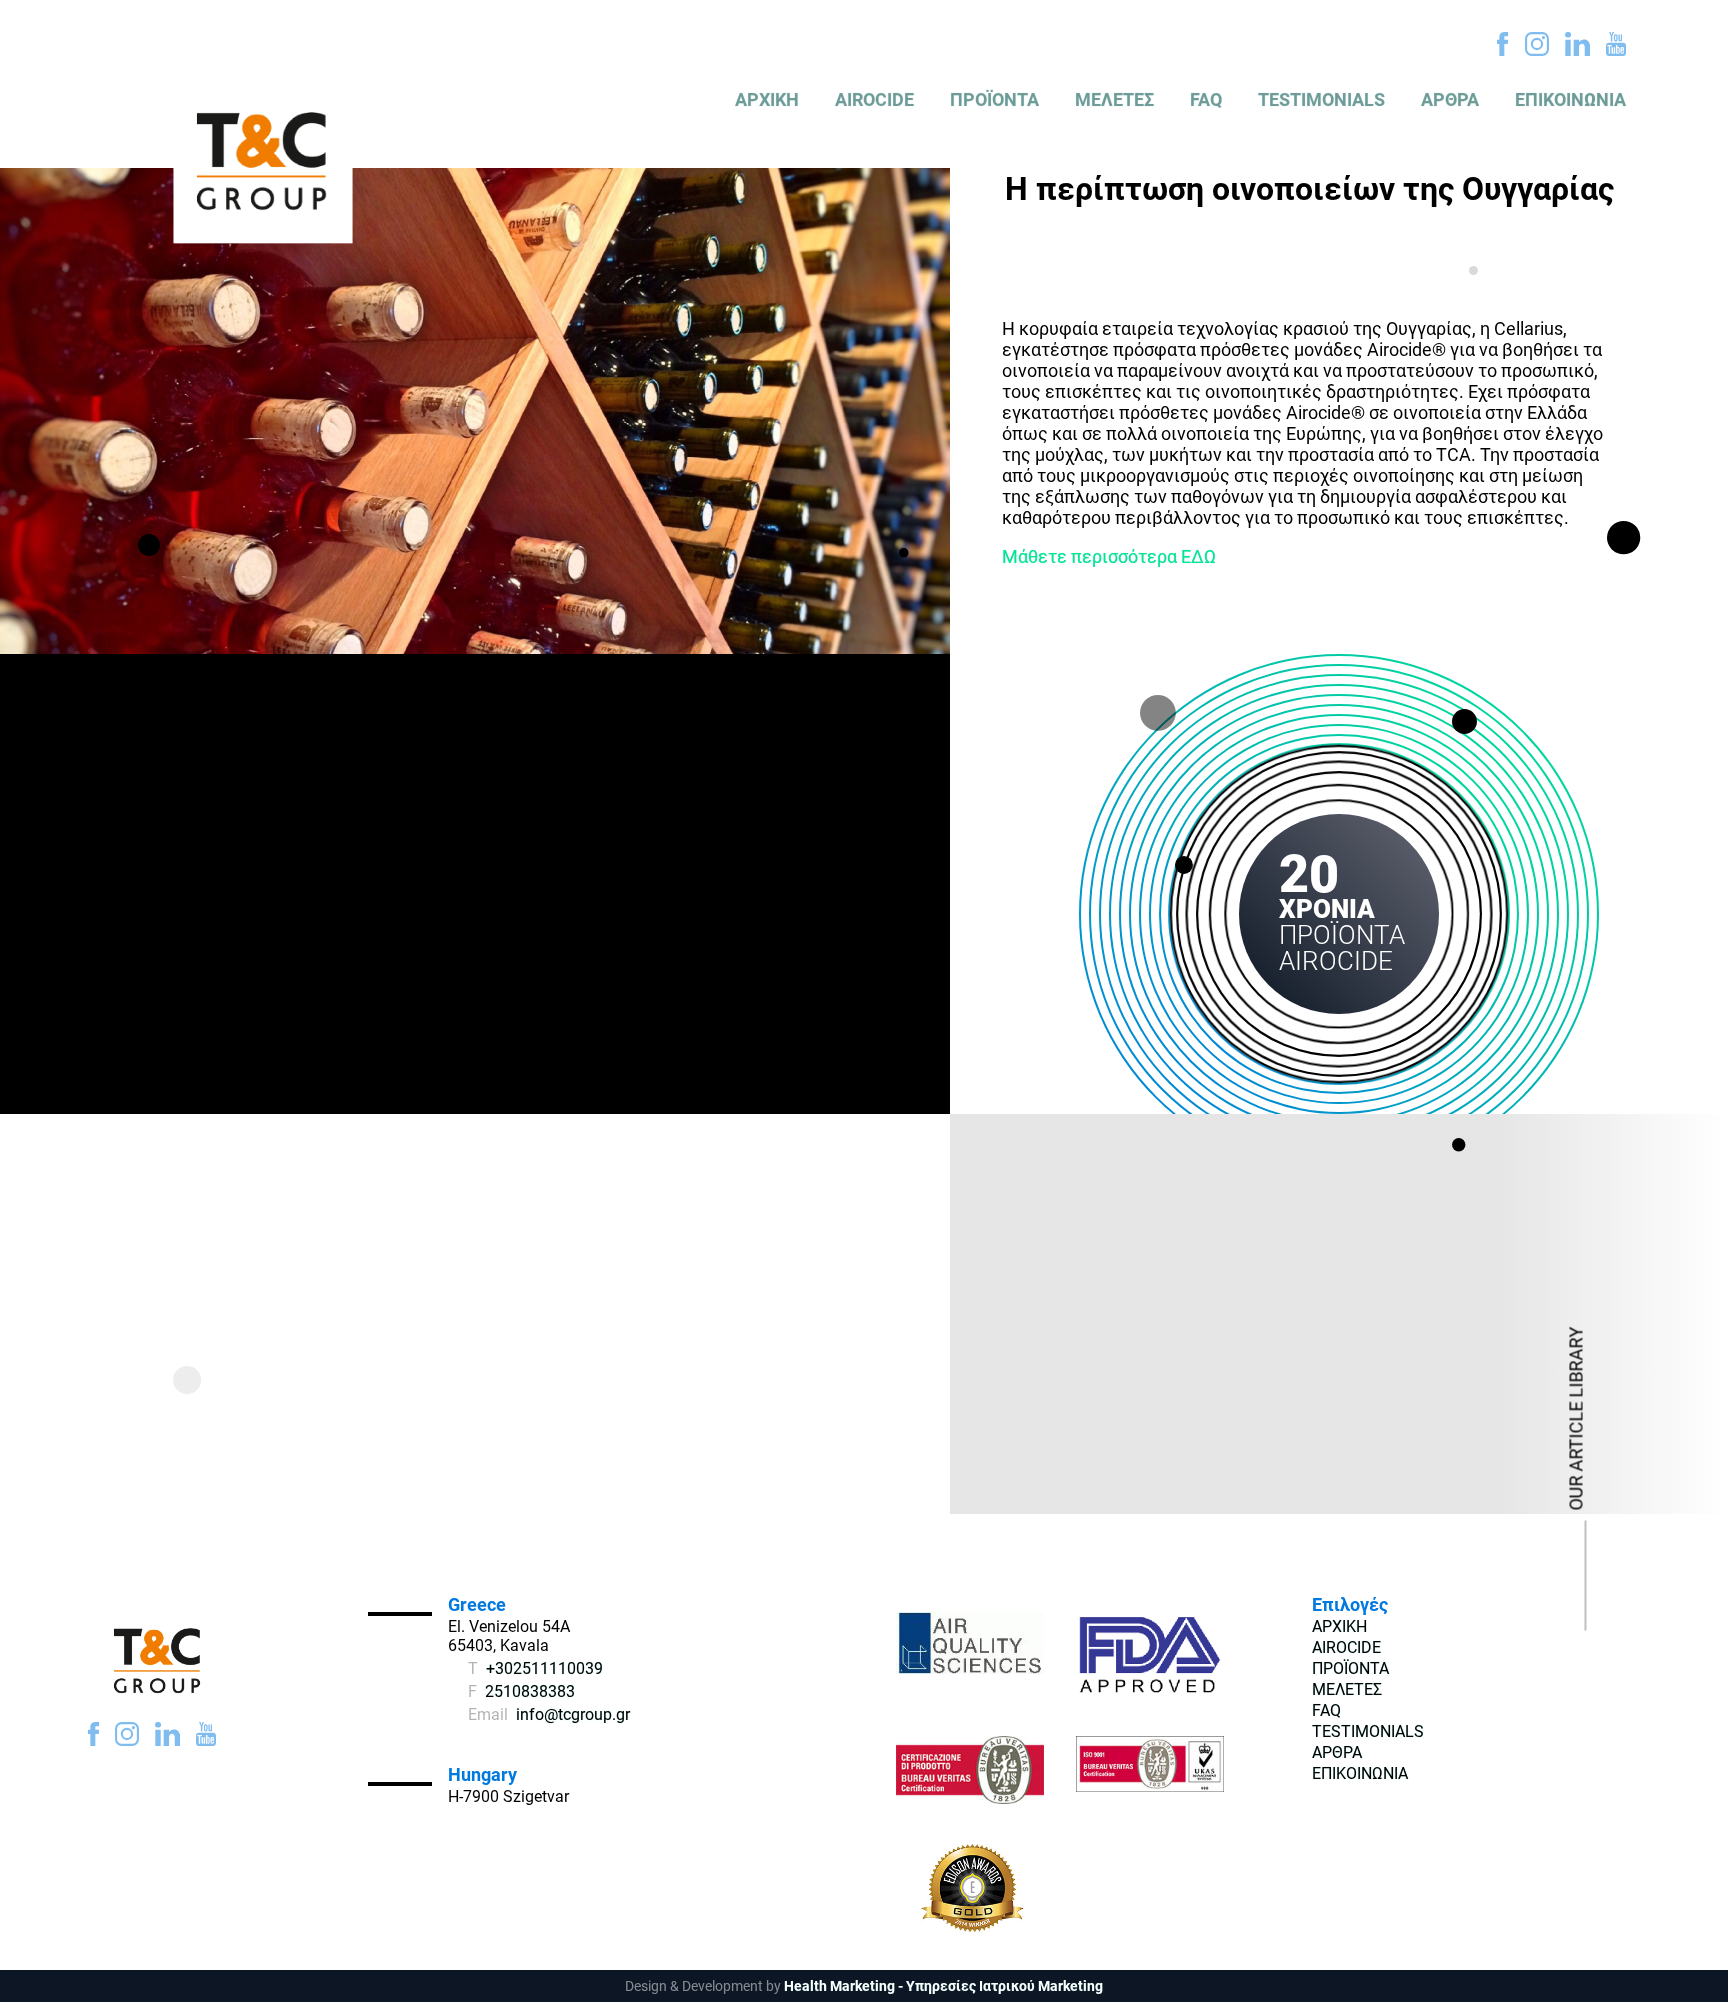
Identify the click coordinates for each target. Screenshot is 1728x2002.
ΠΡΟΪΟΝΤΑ (994, 99)
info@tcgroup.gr (573, 1714)
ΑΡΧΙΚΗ (767, 99)
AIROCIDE (874, 99)
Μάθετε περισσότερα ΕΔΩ (1109, 556)
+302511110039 (544, 1668)
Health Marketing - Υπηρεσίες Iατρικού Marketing (943, 1986)
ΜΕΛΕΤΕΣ (1114, 99)
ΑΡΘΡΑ (1450, 99)
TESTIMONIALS (1321, 99)
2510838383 (530, 1691)
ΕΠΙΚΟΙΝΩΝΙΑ (1570, 99)
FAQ (1206, 99)
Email (488, 1714)
